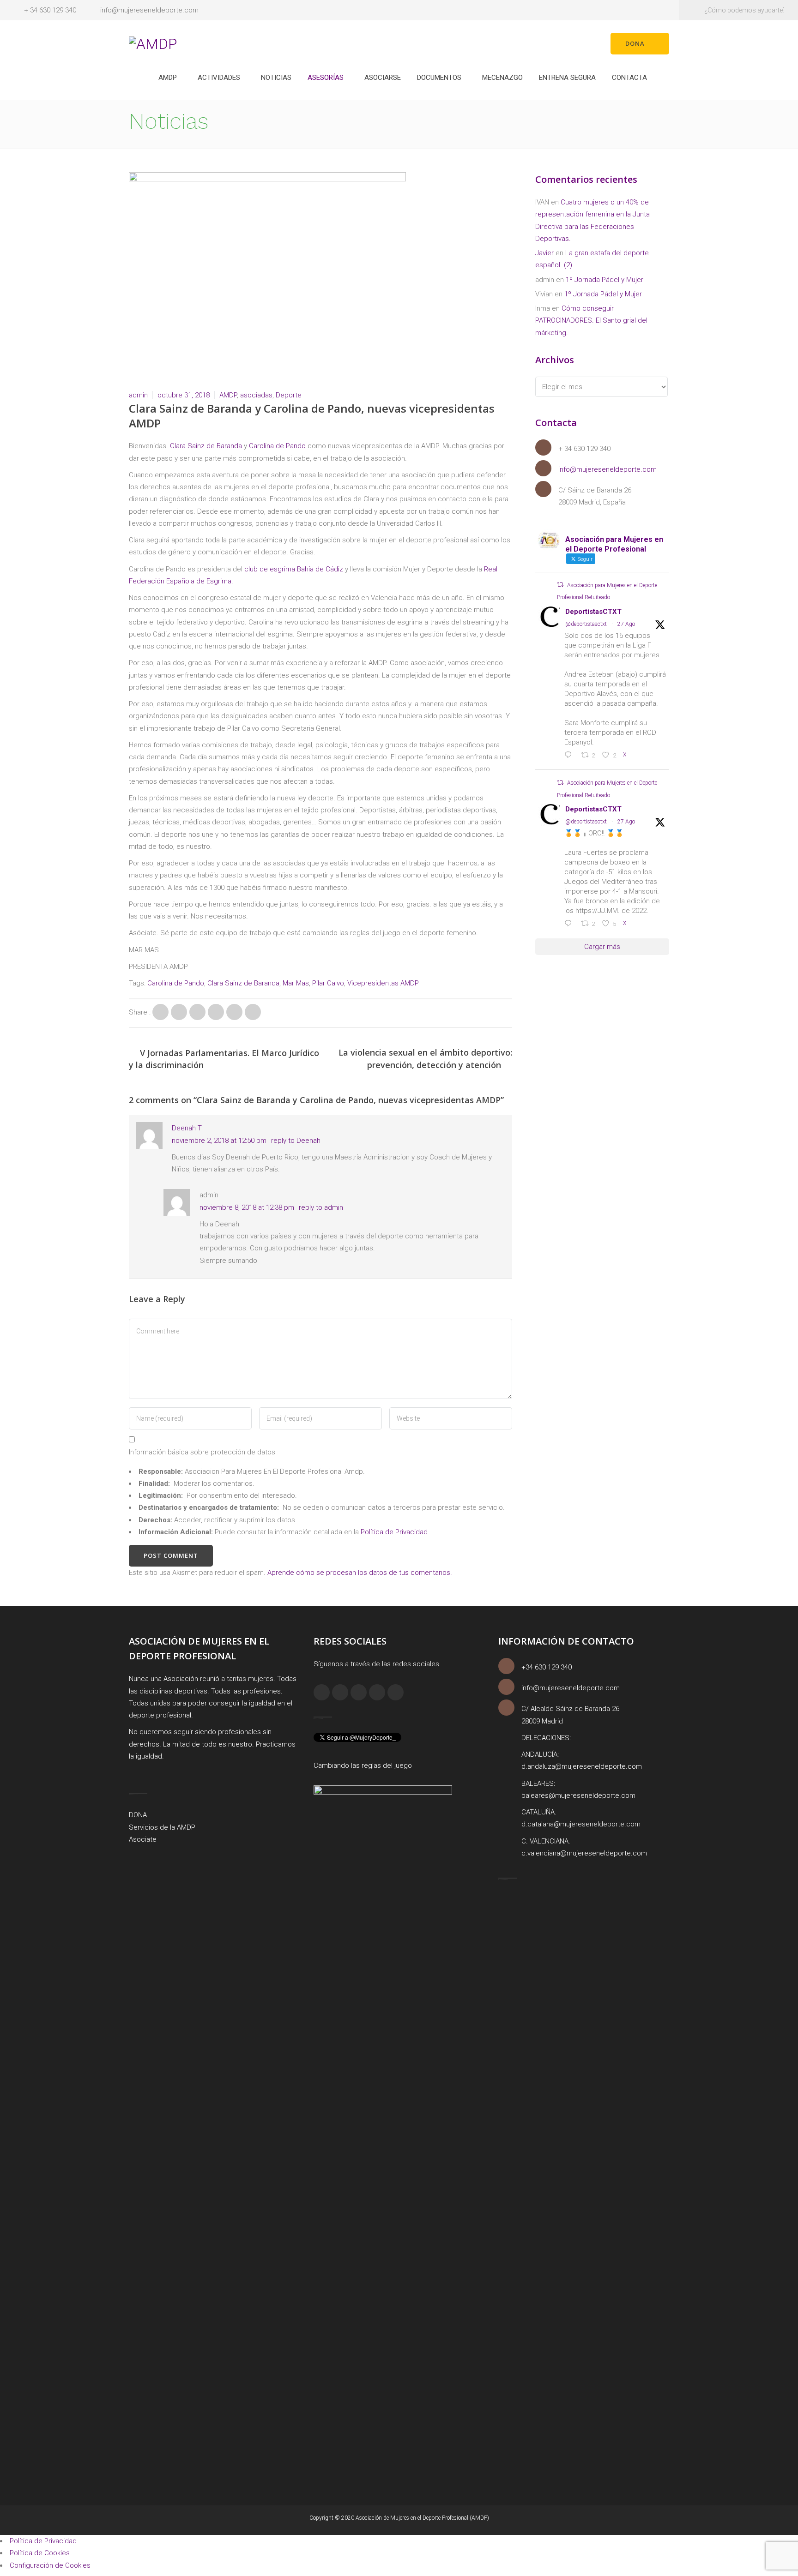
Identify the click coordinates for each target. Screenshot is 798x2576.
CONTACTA (629, 78)
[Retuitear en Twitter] (560, 585)
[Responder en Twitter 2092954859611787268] (570, 924)
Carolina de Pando (277, 446)
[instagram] (340, 1692)
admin (138, 395)
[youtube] (396, 1692)
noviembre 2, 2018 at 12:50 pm (219, 1141)
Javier (544, 253)
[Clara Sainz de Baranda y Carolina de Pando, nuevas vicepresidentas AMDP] (160, 1012)
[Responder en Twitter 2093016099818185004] (570, 756)
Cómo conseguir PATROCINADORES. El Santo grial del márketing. (591, 321)
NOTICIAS (276, 78)
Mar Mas (296, 983)
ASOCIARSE (383, 78)
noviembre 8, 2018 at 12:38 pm (247, 1207)
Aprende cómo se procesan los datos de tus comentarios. (360, 1573)
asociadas (256, 395)
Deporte (289, 395)
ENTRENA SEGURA (567, 78)
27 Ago (626, 624)
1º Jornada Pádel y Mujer (605, 280)
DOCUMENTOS (439, 78)
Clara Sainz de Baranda (206, 446)
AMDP (168, 78)
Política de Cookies (40, 2553)
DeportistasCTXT (593, 612)
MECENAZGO (502, 78)
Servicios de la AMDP (162, 1827)
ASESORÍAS (326, 78)
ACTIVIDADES (219, 78)
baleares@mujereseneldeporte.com (578, 1795)
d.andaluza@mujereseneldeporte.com (582, 1766)
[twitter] (377, 1692)
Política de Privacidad (394, 1532)
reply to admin (321, 1207)
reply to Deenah (296, 1141)
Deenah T (187, 1128)
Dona (635, 43)
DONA (138, 1815)
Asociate (143, 1839)
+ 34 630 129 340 (50, 10)
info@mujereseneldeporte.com (149, 10)
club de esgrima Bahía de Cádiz (294, 569)
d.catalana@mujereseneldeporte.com (581, 1824)
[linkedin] (359, 1692)
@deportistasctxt (586, 624)
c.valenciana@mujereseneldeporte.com (584, 1853)
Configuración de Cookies (50, 2565)
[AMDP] (153, 43)
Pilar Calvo (328, 983)
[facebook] (322, 1692)
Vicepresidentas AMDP (383, 983)
